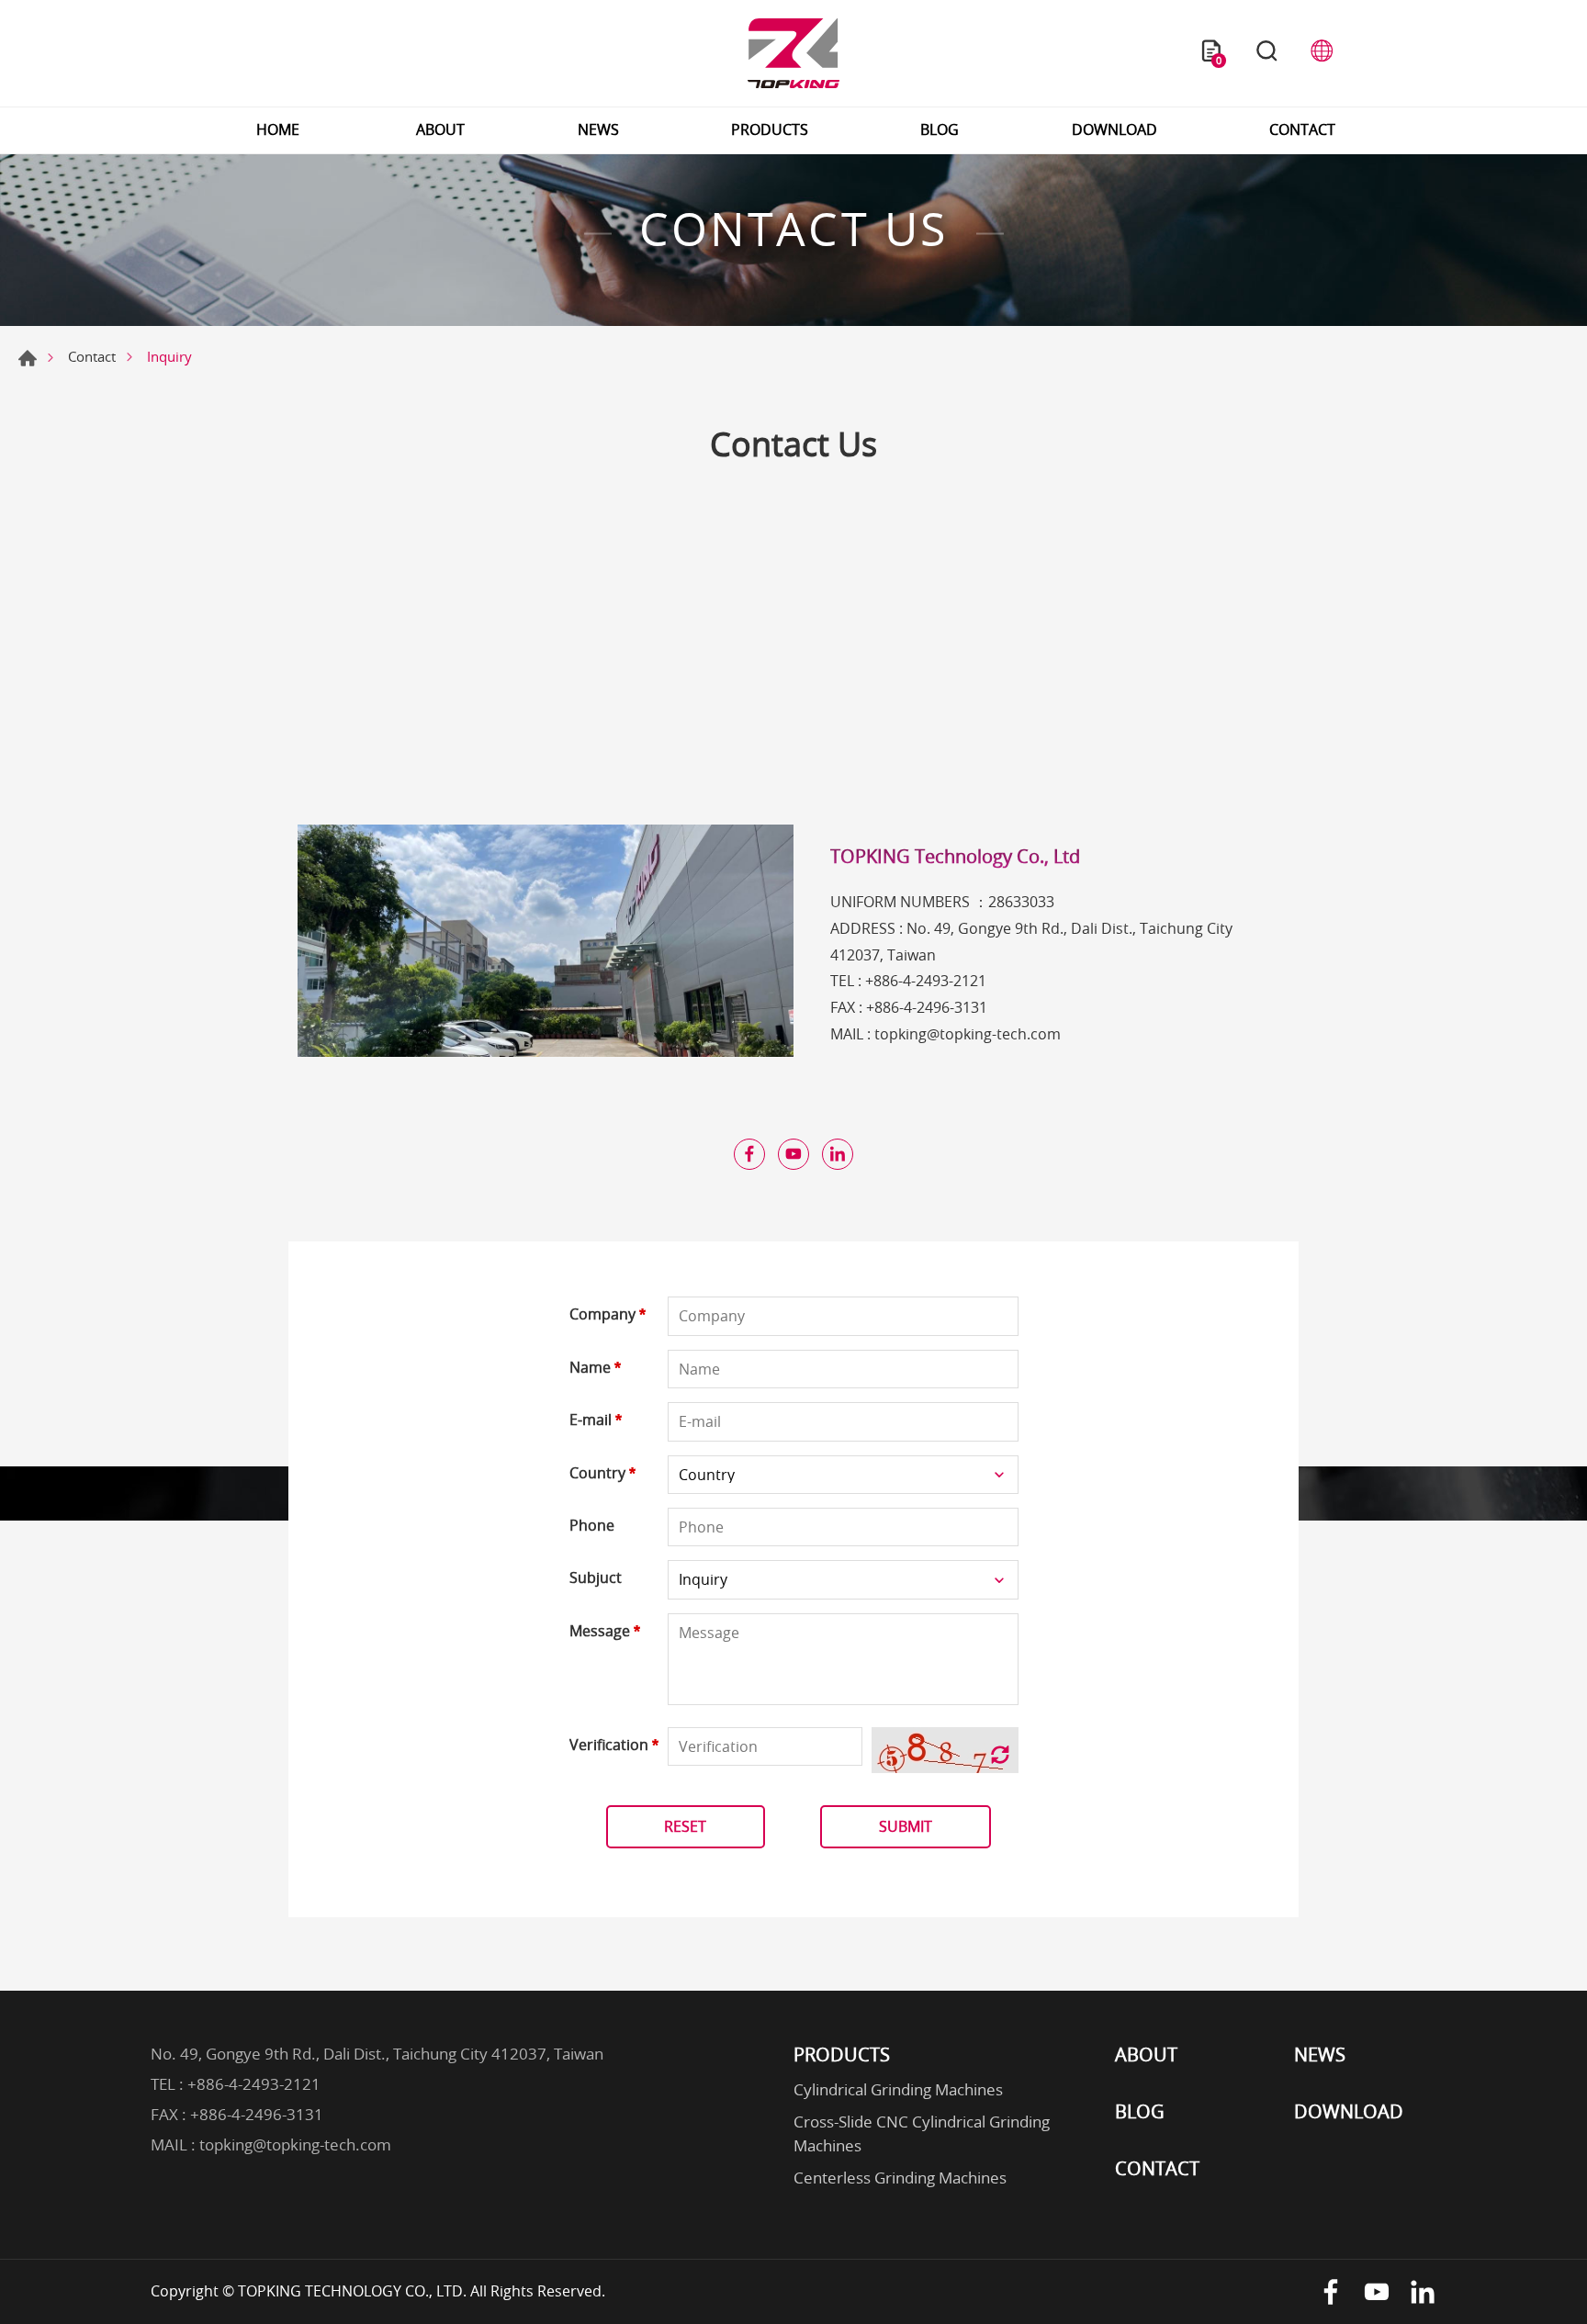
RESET (685, 1826)
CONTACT (1302, 129)
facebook (749, 1154)
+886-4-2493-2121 (926, 981)
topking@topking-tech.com (968, 1034)
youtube (793, 1154)
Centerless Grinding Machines (900, 2178)
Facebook (1331, 2292)
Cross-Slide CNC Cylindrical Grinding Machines (922, 2133)
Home (28, 358)
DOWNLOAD (1114, 129)
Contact (92, 356)
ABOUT (440, 129)
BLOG (940, 129)
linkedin (838, 1154)
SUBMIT (906, 1826)
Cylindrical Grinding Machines (898, 2089)
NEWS (598, 129)
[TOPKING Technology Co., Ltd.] (793, 53)
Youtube (1377, 2292)
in (1423, 2292)
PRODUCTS (770, 129)
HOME (278, 129)
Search (1266, 53)
